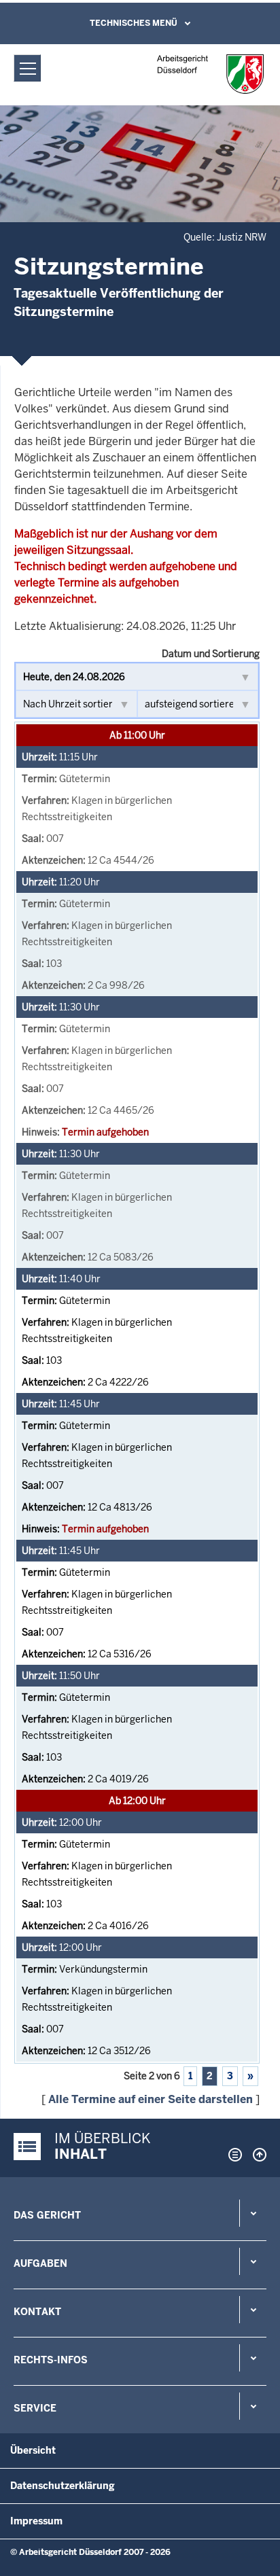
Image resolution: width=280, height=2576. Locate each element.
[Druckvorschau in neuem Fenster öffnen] (232, 2155)
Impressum (36, 2521)
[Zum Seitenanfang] (256, 2155)
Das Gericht (47, 2215)
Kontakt (37, 2312)
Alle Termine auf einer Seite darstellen (151, 2099)
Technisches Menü (134, 23)
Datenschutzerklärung (63, 2486)
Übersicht (33, 2450)
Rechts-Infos (51, 2360)
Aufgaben (40, 2263)
